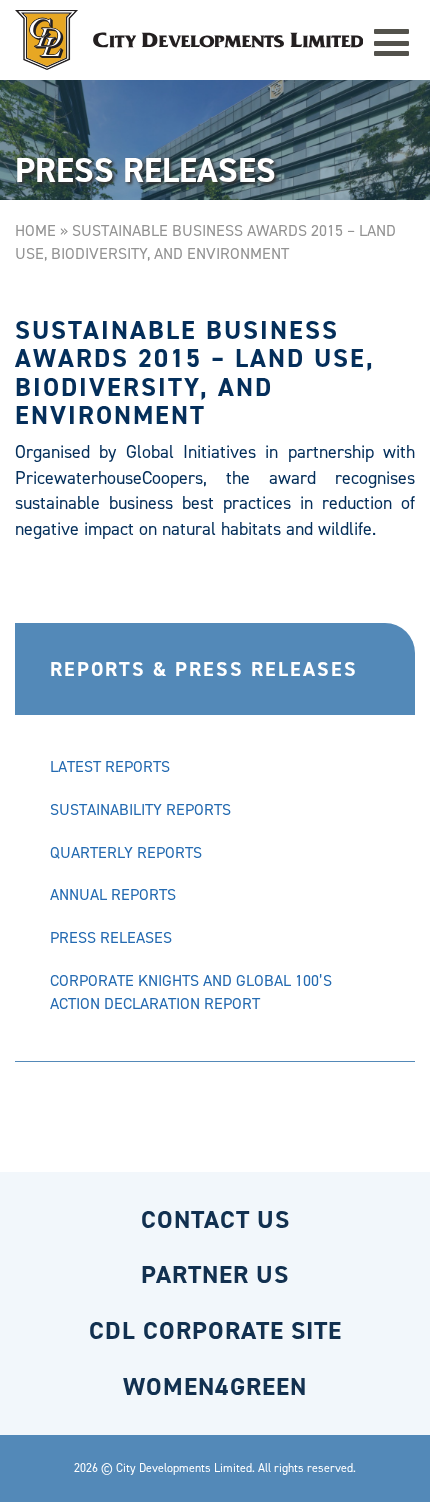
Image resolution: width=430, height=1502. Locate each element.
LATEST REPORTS (110, 766)
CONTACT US (215, 1219)
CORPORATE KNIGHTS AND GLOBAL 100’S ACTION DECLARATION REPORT (191, 992)
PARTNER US (215, 1274)
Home (35, 230)
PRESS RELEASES (111, 937)
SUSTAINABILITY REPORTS (140, 809)
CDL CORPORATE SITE (215, 1330)
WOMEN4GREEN (215, 1386)
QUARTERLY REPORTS (126, 852)
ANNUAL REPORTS (113, 894)
